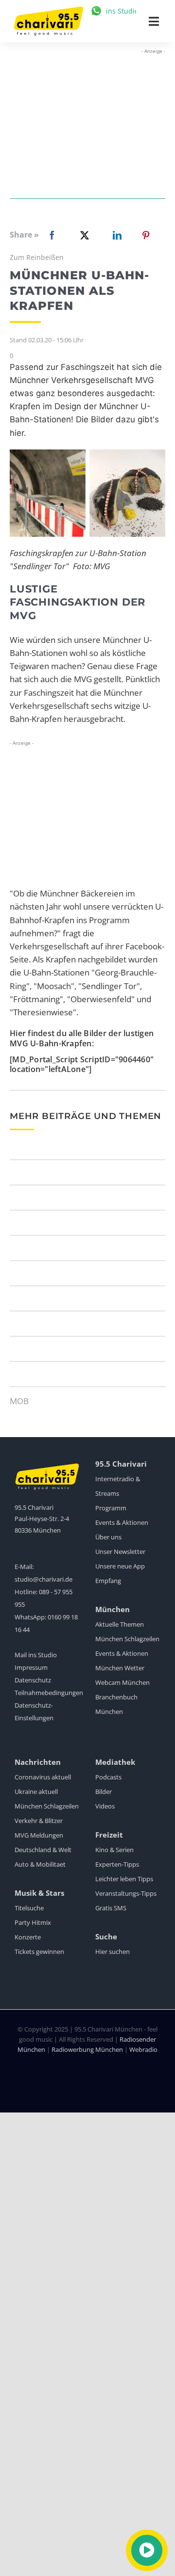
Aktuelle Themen (120, 1624)
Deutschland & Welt (43, 1850)
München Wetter (120, 1668)
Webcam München (122, 1682)
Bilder (104, 1792)
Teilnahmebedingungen (49, 1693)
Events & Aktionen (122, 1522)
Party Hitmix (33, 1922)
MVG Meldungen (39, 1835)
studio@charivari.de (44, 1579)
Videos (105, 1806)
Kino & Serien (114, 1850)
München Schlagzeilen (127, 1639)
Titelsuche (29, 1908)
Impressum (31, 1667)
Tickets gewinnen (39, 1952)
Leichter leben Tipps (124, 1879)
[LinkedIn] (115, 235)
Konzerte (28, 1937)
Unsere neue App (120, 1566)
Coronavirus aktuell (43, 1777)
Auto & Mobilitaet (40, 1864)
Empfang (108, 1581)
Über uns (108, 1537)
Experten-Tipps (117, 1864)
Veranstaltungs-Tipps (126, 1893)
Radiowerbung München (87, 2049)
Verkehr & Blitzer (39, 1821)
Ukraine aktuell (36, 1792)
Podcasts (108, 1777)
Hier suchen (113, 1952)
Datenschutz (33, 1680)
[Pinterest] (146, 235)
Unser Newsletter (120, 1552)
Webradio (143, 2049)
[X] (83, 235)
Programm (111, 1508)
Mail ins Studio (36, 1655)
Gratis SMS (111, 1908)
